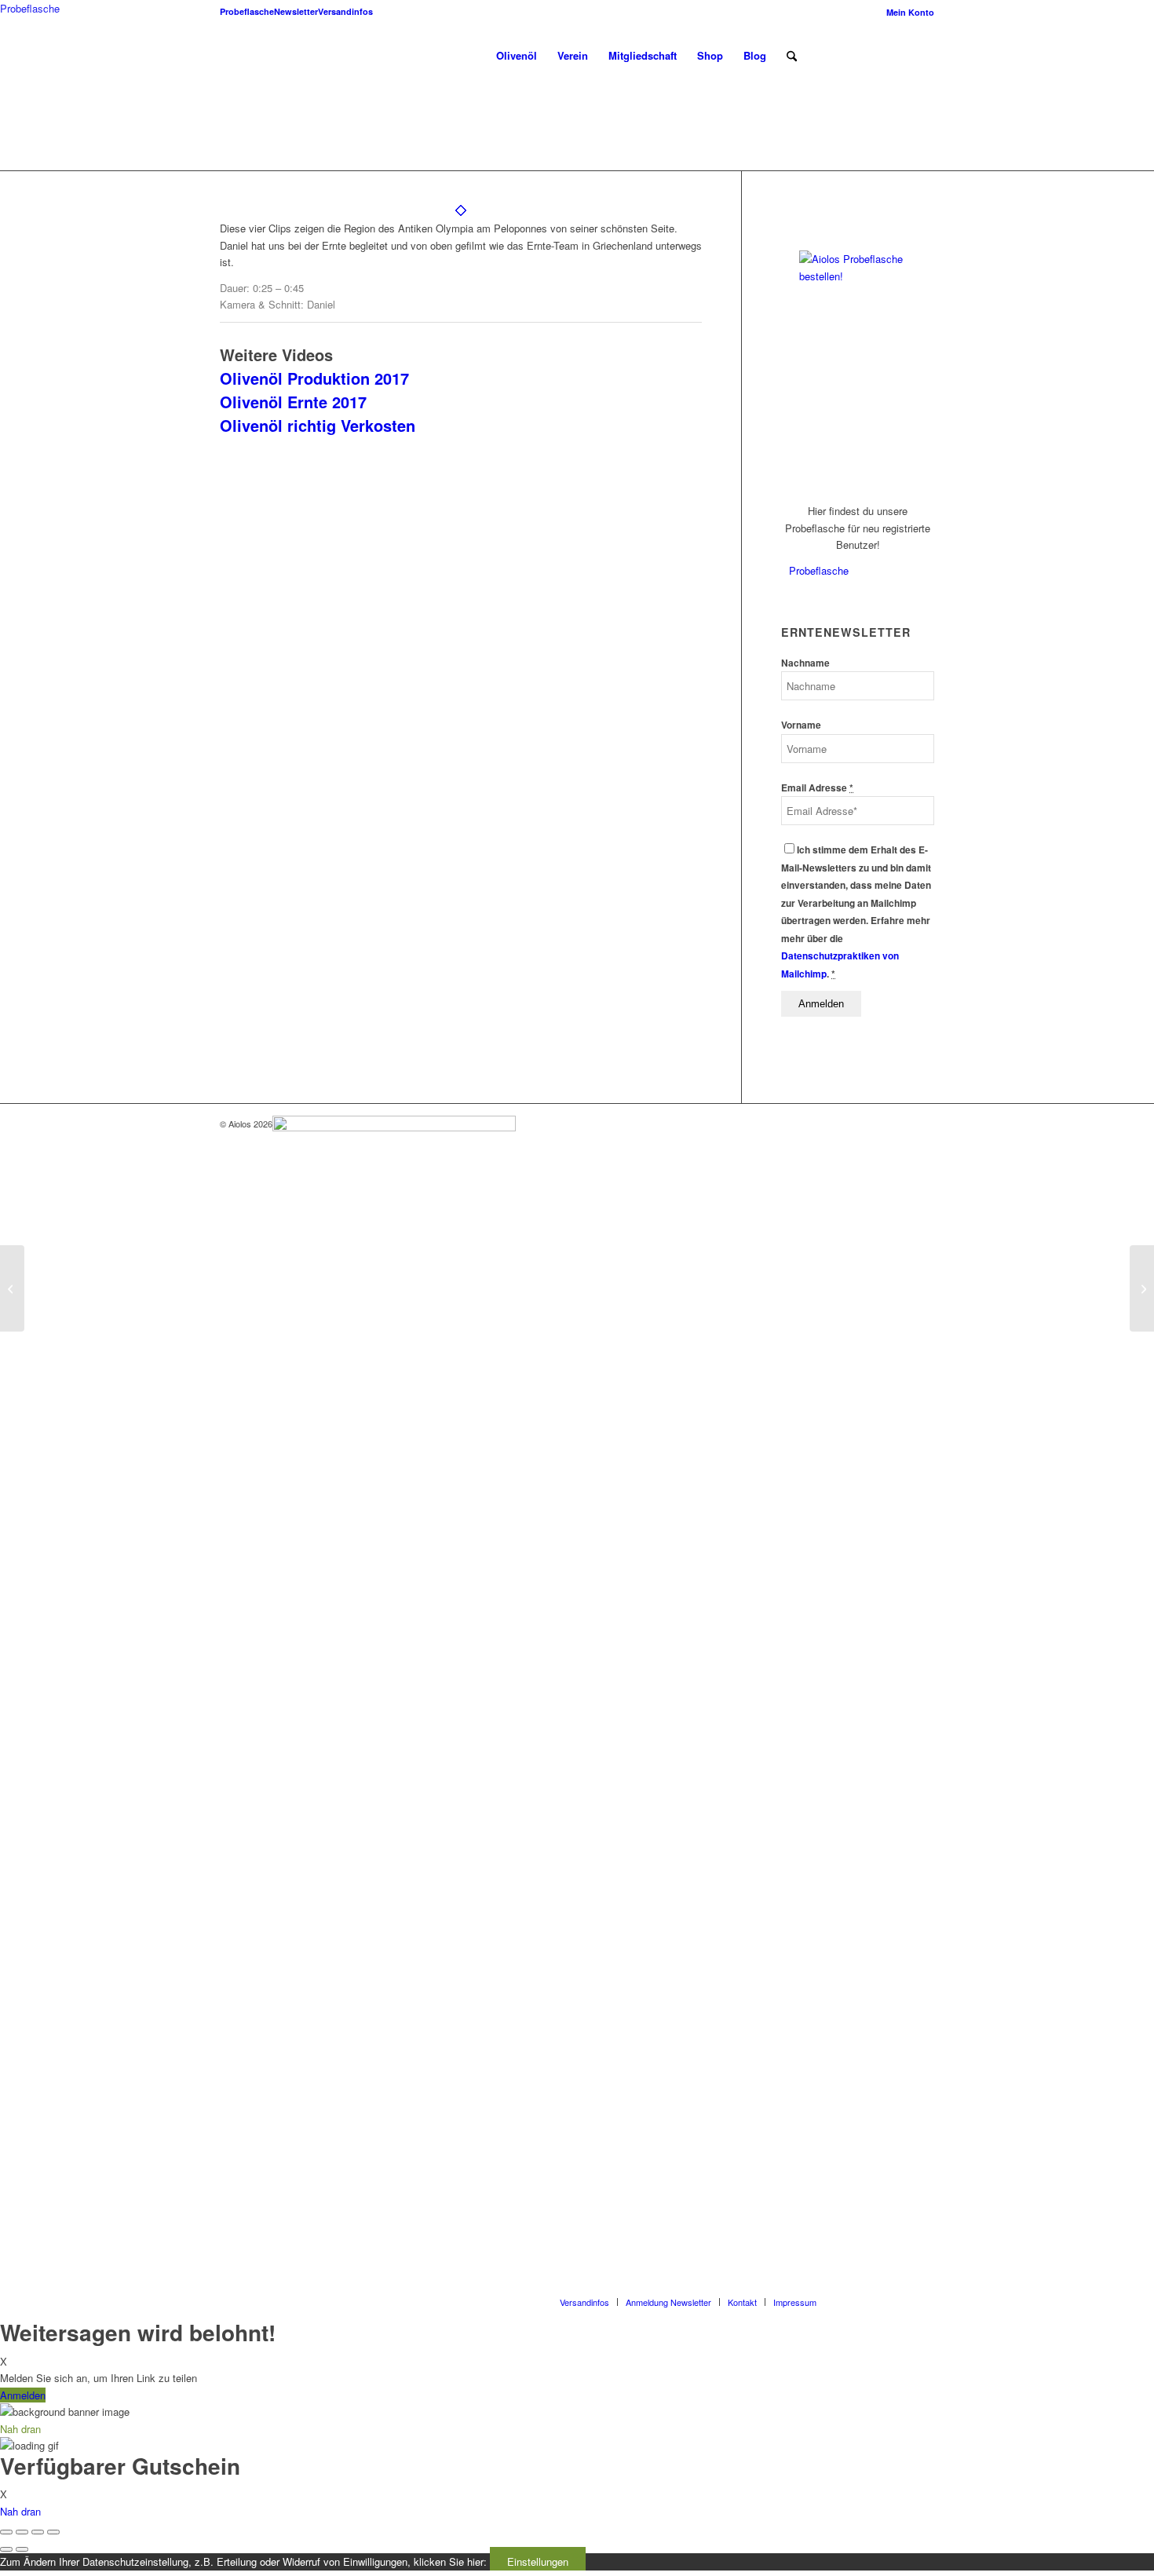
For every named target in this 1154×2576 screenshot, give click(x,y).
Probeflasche (247, 11)
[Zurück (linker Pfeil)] (6, 2549)
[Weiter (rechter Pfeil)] (22, 2549)
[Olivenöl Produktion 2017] (1142, 1288)
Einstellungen (538, 2561)
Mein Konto (910, 12)
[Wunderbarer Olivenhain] (12, 1288)
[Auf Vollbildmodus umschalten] (38, 2532)
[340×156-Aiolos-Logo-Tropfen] (240, 56)
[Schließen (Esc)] (6, 2532)
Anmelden (23, 2395)
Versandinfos (345, 11)
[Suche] (792, 56)
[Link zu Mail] (922, 55)
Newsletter (296, 11)
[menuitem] (906, 12)
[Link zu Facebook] (852, 55)
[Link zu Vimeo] (899, 55)
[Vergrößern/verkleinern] (53, 2532)
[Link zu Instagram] (875, 55)
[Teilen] (22, 2532)
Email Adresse (817, 788)
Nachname (805, 663)
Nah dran (20, 2511)
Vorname (801, 725)
